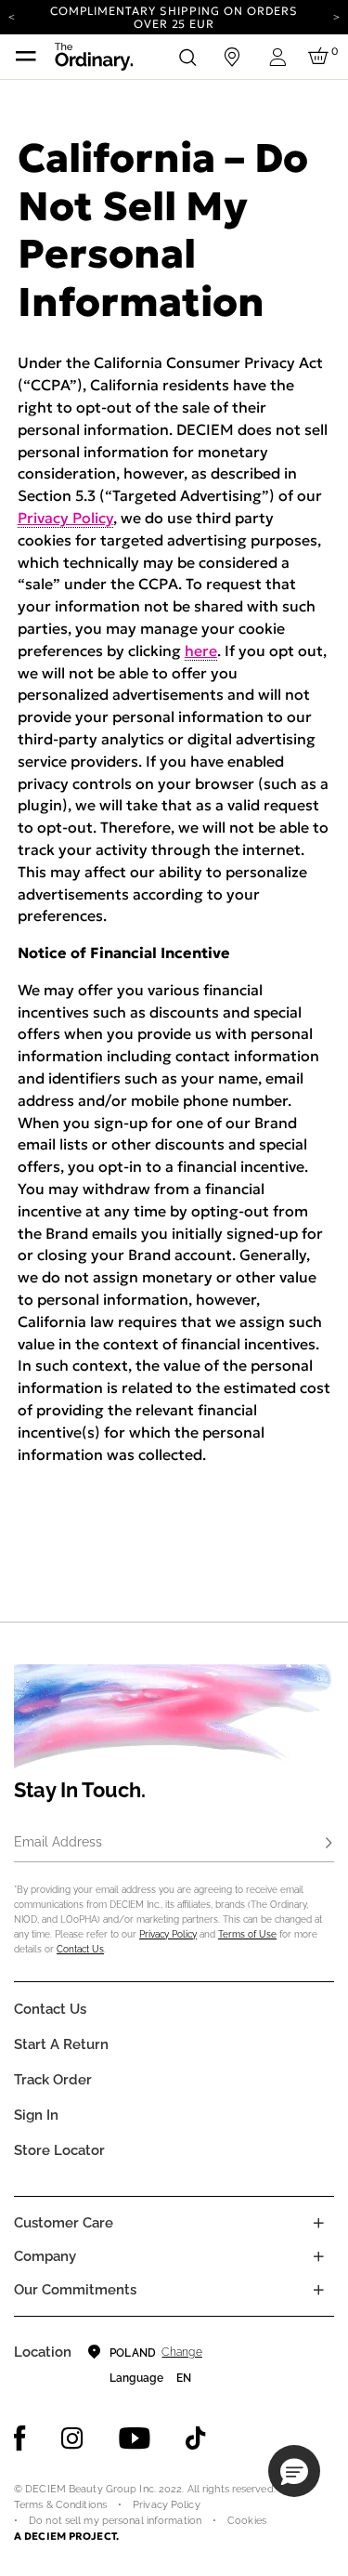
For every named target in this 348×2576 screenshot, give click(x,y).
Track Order (53, 2080)
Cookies (247, 2521)
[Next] (336, 16)
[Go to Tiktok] (196, 2438)
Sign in (36, 2115)
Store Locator (59, 2150)
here (201, 651)
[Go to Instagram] (72, 2438)
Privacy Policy (65, 518)
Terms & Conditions (60, 2505)
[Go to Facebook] (20, 2438)
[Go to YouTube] (135, 2438)
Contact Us (80, 1949)
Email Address (58, 1842)
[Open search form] (187, 57)
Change (181, 2352)
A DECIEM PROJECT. (66, 2536)
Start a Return (61, 2044)
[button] (294, 2471)
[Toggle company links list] (318, 2256)
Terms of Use (247, 1934)
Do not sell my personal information (115, 2521)
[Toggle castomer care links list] (318, 2223)
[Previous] (12, 16)
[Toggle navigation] (26, 57)
